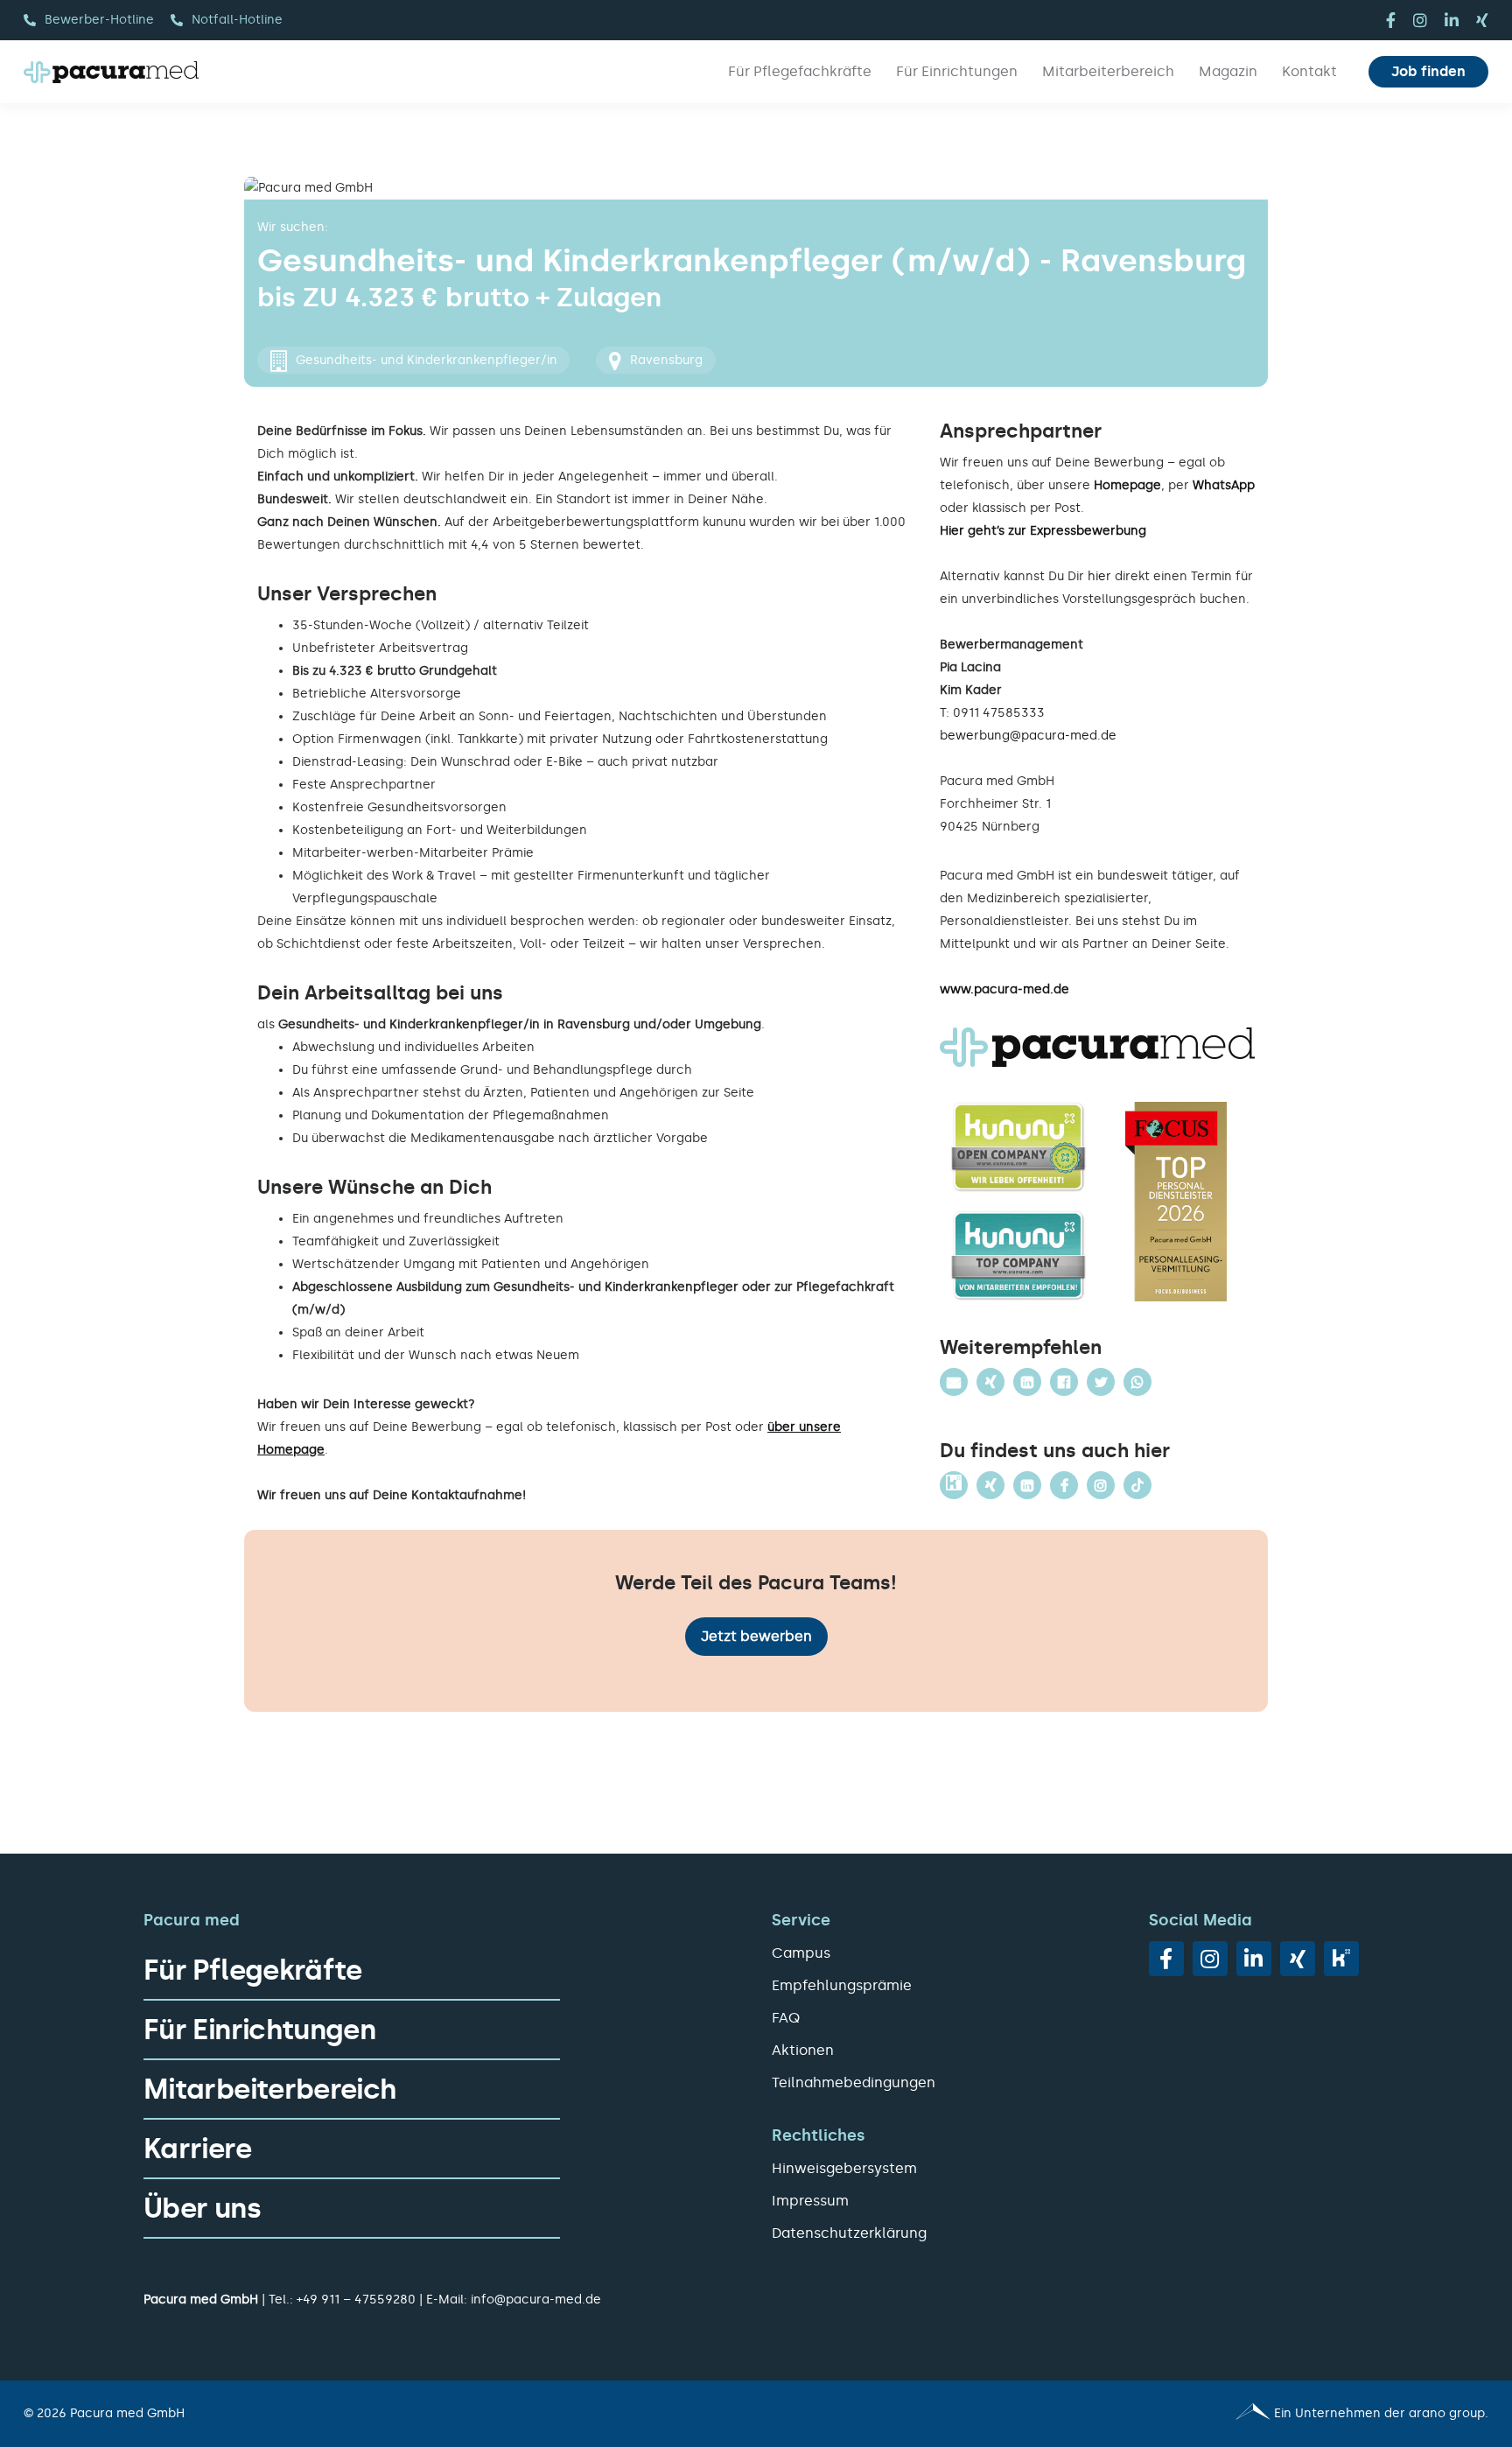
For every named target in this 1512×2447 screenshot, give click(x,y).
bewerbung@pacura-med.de (1028, 736)
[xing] (1482, 20)
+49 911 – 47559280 (356, 2300)
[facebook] (1391, 20)
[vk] (1341, 1959)
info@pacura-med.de (536, 2300)
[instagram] (1420, 20)
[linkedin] (1452, 20)
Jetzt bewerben (756, 1636)
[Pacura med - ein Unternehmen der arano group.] (1130, 2414)
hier (1099, 576)
